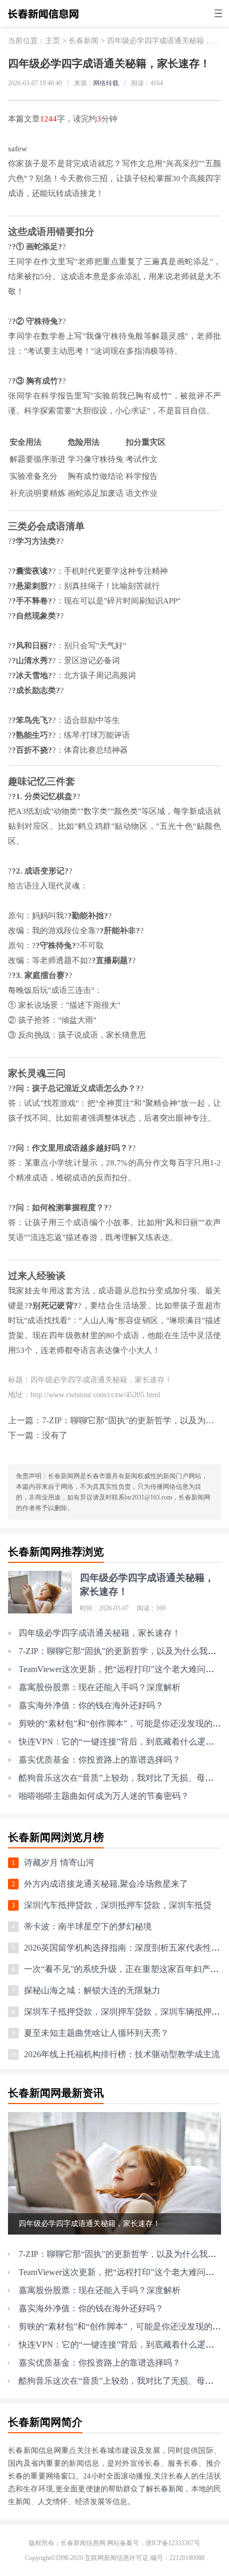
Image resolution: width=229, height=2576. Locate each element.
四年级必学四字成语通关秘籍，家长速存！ (100, 1633)
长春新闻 (84, 41)
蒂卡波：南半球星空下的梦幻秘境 (88, 1926)
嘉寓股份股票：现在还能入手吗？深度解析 (100, 1687)
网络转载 (106, 83)
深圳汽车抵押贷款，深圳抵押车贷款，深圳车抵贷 (118, 1905)
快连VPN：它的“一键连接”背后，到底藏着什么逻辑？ (121, 1742)
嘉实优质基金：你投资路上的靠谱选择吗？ (100, 1760)
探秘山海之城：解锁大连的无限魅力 (92, 1990)
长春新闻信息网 (83, 2543)
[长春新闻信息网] (43, 19)
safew (18, 149)
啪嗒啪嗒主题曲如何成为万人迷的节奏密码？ (104, 1796)
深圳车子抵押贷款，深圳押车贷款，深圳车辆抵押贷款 (126, 2012)
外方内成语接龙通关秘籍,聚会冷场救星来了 (106, 1884)
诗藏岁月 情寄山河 (59, 1862)
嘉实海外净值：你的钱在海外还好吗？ (91, 1705)
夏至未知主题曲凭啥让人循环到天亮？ (96, 2033)
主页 (53, 41)
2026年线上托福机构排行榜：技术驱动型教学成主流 (122, 2054)
